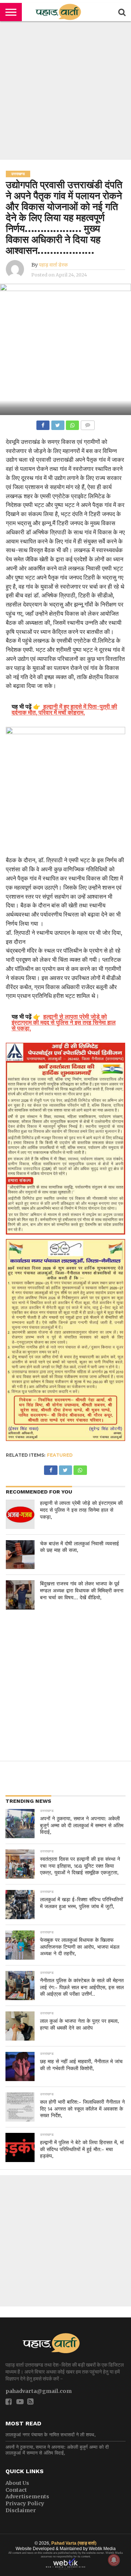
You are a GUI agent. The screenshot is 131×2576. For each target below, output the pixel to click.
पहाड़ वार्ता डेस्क (53, 265)
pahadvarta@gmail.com (39, 2391)
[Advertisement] (65, 90)
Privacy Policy (25, 2503)
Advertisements (27, 2496)
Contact (16, 2490)
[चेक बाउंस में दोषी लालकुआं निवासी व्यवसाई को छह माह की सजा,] (20, 1555)
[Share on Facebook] (43, 423)
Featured (60, 1455)
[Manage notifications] (114, 2560)
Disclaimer (21, 2510)
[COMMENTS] (87, 423)
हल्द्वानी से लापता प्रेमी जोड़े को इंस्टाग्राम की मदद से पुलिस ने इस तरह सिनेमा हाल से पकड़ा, (81, 1510)
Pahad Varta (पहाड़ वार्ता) (74, 2543)
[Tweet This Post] (57, 423)
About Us (17, 2483)
